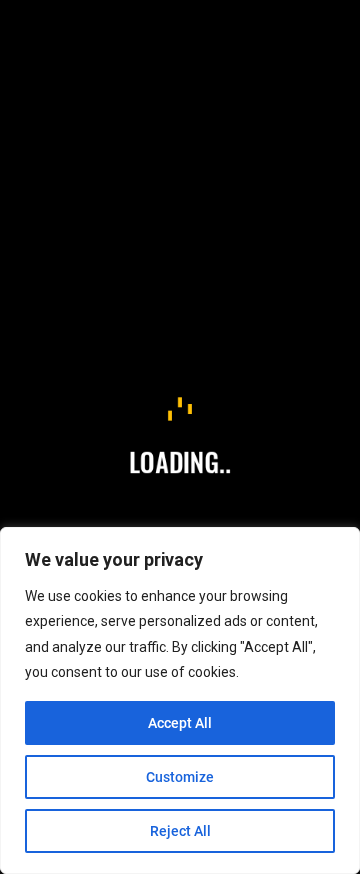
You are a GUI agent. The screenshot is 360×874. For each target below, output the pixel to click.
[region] (180, 700)
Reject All (180, 831)
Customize (180, 777)
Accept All (180, 723)
